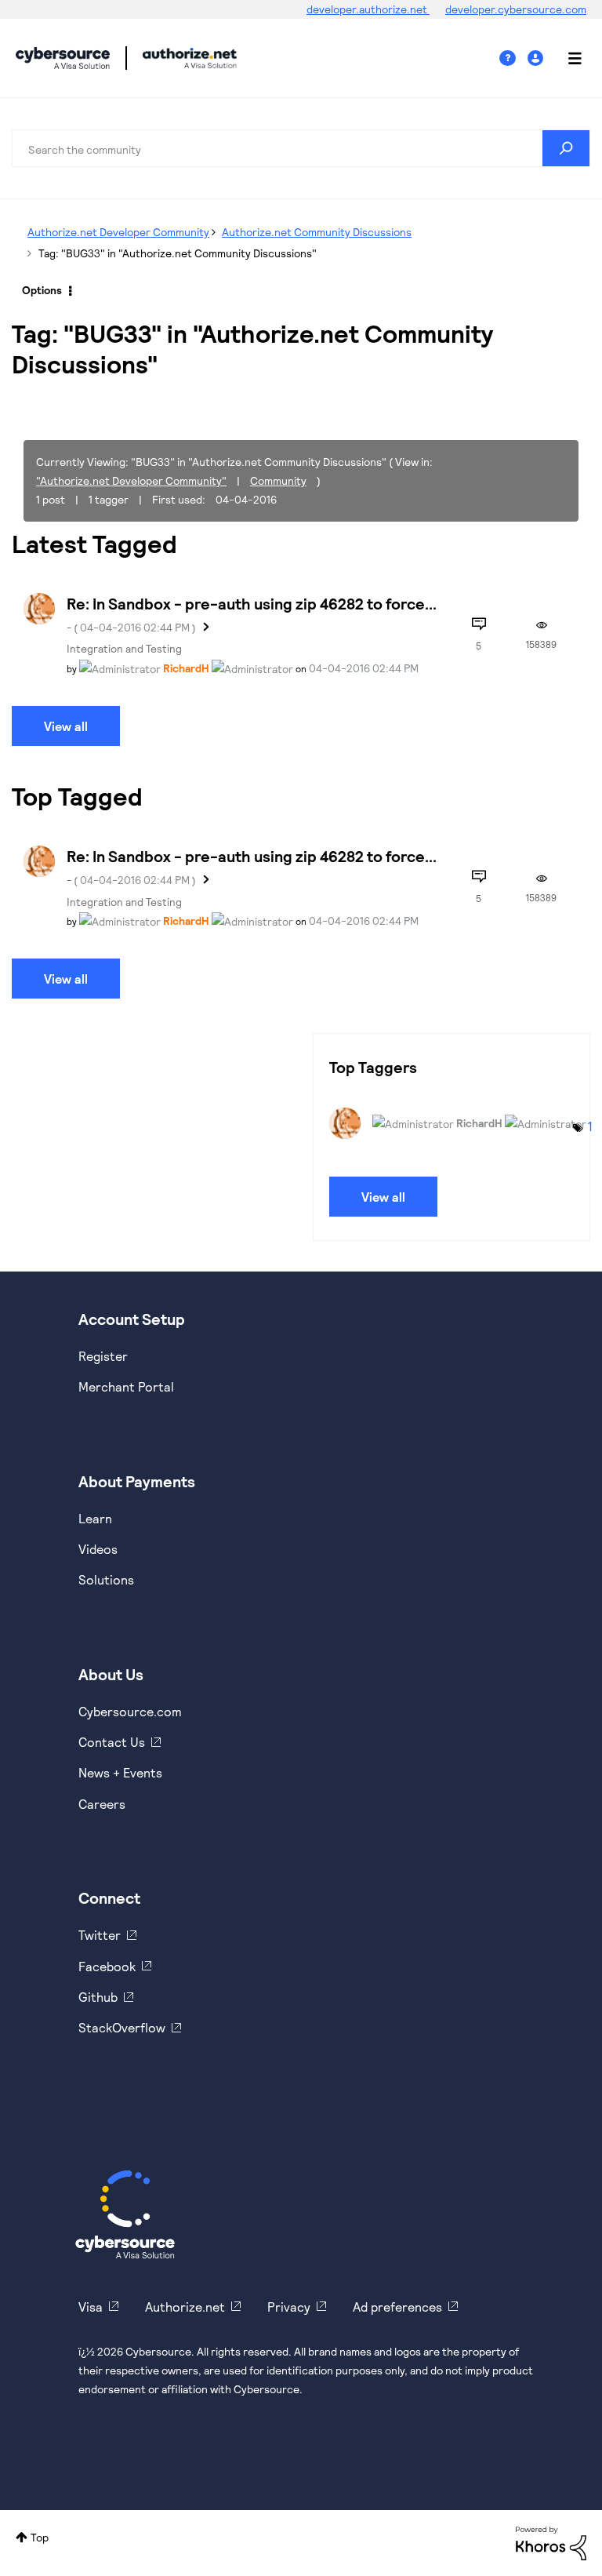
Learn (95, 1518)
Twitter (100, 1935)
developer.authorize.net (368, 9)
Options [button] (42, 290)
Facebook (107, 1966)
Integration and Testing (124, 648)
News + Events (120, 1772)
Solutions (106, 1579)
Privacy (289, 2307)
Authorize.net (185, 2307)
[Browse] (567, 58)
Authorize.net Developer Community (118, 232)
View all (66, 726)
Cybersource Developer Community (63, 58)
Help (513, 58)
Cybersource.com (130, 1711)
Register (103, 1356)
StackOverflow (122, 2027)
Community (278, 480)
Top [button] (40, 2537)
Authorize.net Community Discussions (317, 232)
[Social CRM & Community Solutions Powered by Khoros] (551, 2542)
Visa (91, 2307)
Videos (98, 1549)
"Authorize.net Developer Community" (131, 480)
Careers (102, 1804)
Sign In (537, 58)
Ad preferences (397, 2307)
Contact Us (112, 1742)
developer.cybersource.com (516, 9)
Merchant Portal (126, 1386)
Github (98, 1997)
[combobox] (301, 148)
